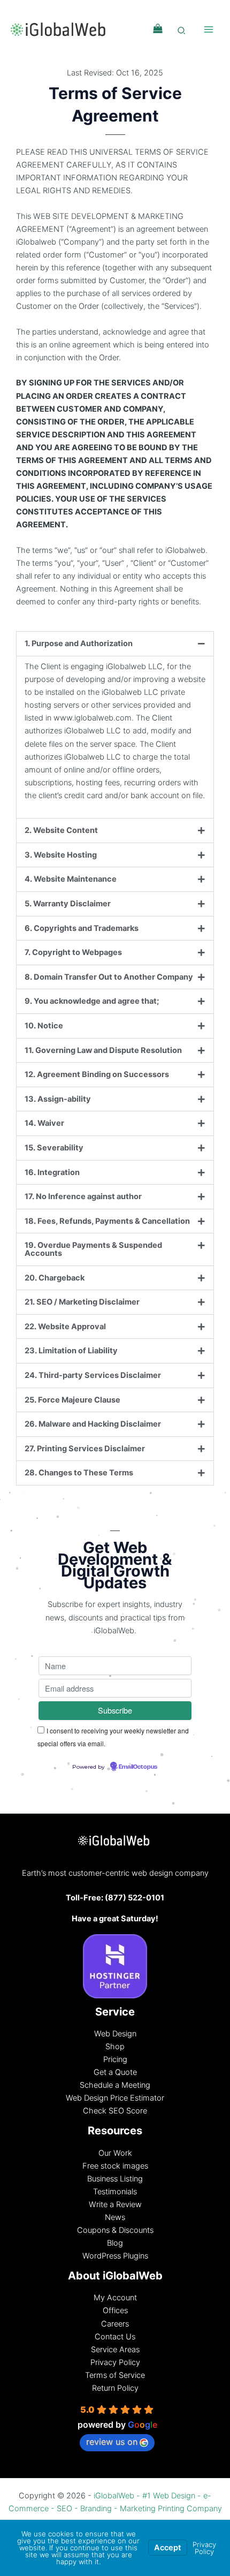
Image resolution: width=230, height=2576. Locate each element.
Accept (168, 2548)
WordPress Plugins (115, 2256)
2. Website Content (61, 830)
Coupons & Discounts (115, 2230)
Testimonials (115, 2192)
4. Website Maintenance (71, 879)
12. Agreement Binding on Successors (97, 1074)
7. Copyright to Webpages (73, 952)
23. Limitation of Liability (71, 1351)
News (115, 2217)
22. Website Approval (65, 1327)
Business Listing (115, 2179)
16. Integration (52, 1172)
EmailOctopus (138, 1767)
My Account (115, 2298)
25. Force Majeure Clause (72, 1400)
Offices (115, 2310)
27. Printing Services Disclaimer (85, 1449)
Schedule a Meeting (115, 2085)
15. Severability (54, 1148)
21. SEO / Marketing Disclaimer (82, 1302)
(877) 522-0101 (135, 1898)
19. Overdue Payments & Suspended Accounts (93, 1249)
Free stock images (115, 2166)
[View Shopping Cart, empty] (158, 29)
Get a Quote (115, 2072)
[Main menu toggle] (209, 29)
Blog (115, 2243)
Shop (115, 2047)
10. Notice (44, 1026)
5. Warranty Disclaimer (68, 904)
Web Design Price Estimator (115, 2098)
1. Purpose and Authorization (79, 643)
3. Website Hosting (61, 855)
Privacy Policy (115, 2362)
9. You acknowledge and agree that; (92, 1001)
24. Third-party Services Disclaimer (93, 1375)
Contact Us (115, 2337)
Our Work (115, 2153)
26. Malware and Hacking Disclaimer (93, 1424)
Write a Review (115, 2204)
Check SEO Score (115, 2111)
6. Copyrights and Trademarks (82, 928)
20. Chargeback (55, 1278)
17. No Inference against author (83, 1196)
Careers (115, 2324)
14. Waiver (44, 1123)
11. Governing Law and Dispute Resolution (103, 1050)
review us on (112, 2442)
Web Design (115, 2034)
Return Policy (115, 2388)
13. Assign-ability (58, 1099)
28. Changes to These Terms (79, 1473)
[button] (182, 32)
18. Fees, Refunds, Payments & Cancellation (107, 1221)
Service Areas (115, 2350)
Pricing (115, 2059)
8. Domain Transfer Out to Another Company (109, 977)
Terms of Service (115, 2375)
